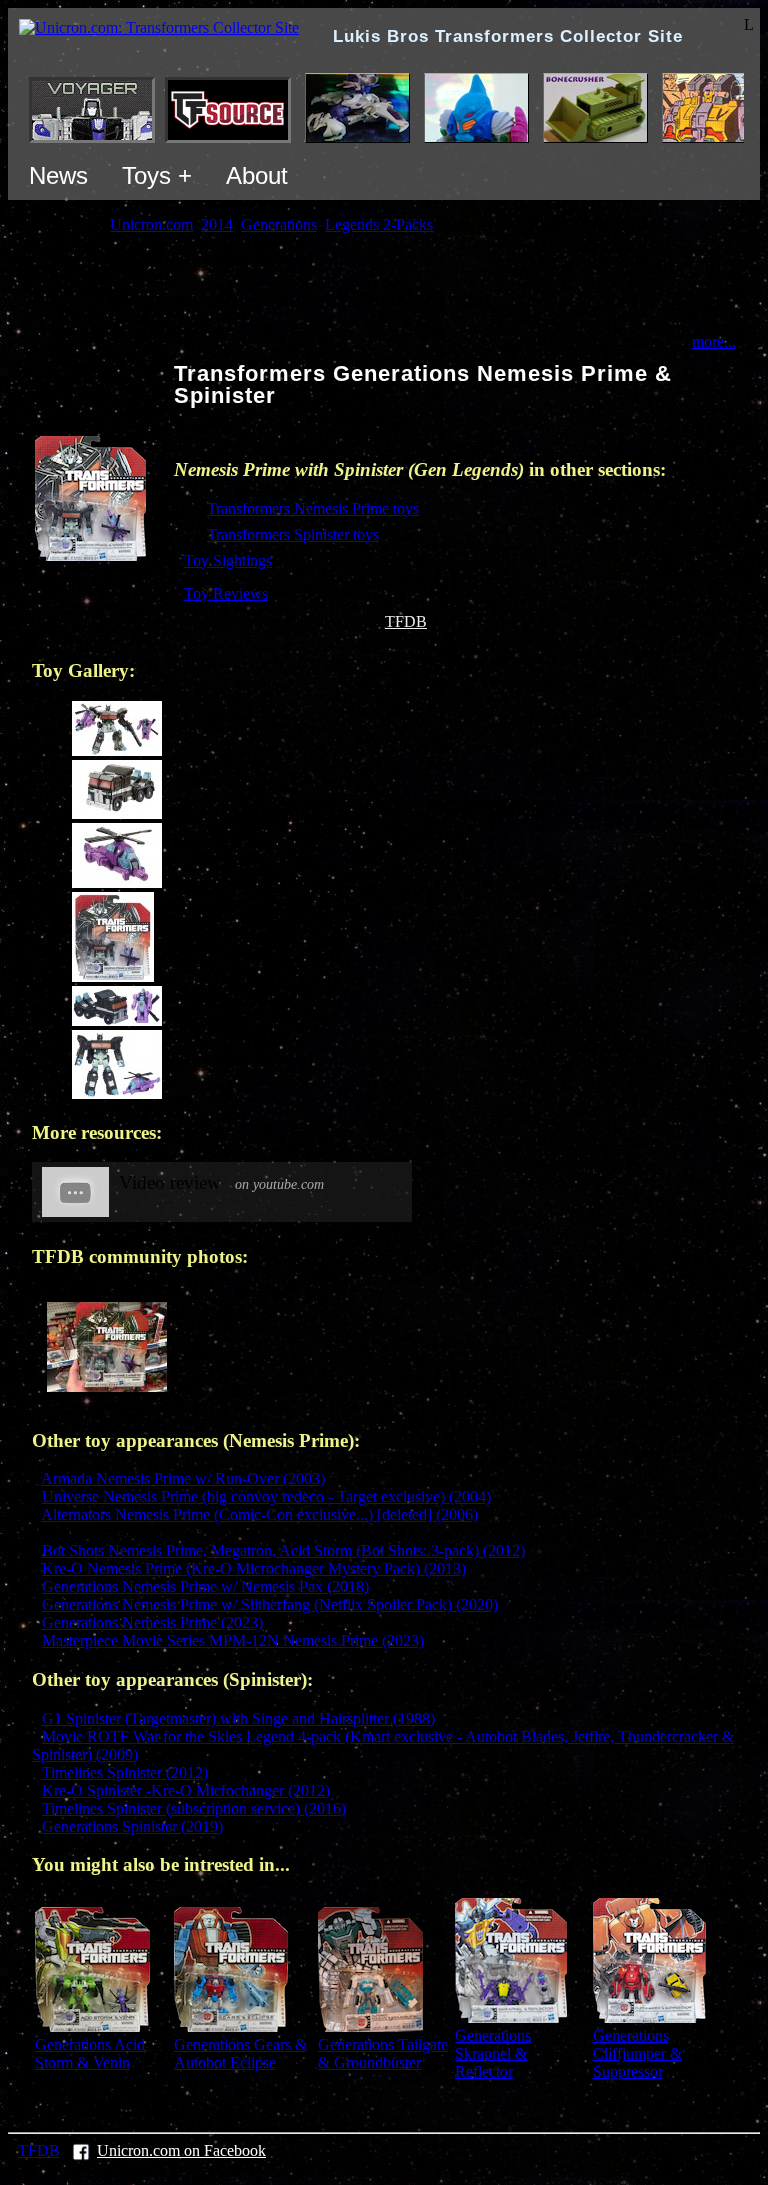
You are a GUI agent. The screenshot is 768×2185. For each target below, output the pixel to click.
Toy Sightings (228, 560)
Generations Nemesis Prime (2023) (152, 1622)
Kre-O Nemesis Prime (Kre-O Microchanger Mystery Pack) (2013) (254, 1568)
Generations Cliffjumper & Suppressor (637, 2053)
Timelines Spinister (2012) (125, 1772)
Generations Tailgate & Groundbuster (383, 2053)
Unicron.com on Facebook (181, 2150)
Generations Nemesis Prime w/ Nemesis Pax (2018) (205, 1586)
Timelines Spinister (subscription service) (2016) (194, 1808)
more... (714, 341)
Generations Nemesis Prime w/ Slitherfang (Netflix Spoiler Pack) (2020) (270, 1604)
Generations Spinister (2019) (132, 1826)
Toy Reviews (226, 593)
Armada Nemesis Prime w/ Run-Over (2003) (183, 1478)
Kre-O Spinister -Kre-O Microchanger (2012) (186, 1790)
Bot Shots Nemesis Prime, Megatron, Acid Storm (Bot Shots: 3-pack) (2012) (283, 1550)
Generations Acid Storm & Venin (90, 2053)
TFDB (406, 621)
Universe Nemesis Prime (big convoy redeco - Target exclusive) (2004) (266, 1496)
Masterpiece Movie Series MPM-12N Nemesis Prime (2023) (233, 1640)
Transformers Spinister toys (293, 534)
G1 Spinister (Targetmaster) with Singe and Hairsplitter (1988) (238, 1718)
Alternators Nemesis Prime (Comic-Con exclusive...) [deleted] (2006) (259, 1514)
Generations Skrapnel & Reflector (493, 2053)
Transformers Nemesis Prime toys (313, 508)
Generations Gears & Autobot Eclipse (240, 2053)
